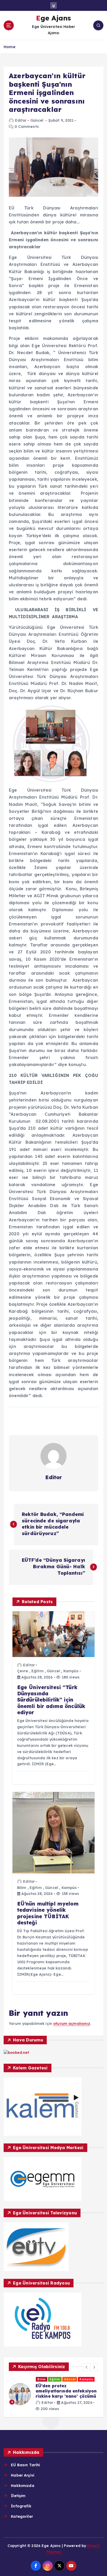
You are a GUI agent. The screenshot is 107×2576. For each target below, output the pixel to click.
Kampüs (71, 1671)
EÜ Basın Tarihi (25, 2465)
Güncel (37, 120)
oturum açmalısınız (72, 2024)
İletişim (18, 2496)
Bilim (22, 1888)
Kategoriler (22, 2516)
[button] (87, 2367)
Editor (21, 120)
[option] (53, 2394)
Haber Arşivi (23, 2475)
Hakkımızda (22, 2486)
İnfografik (21, 2506)
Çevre (23, 1671)
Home (9, 47)
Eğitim (38, 1671)
